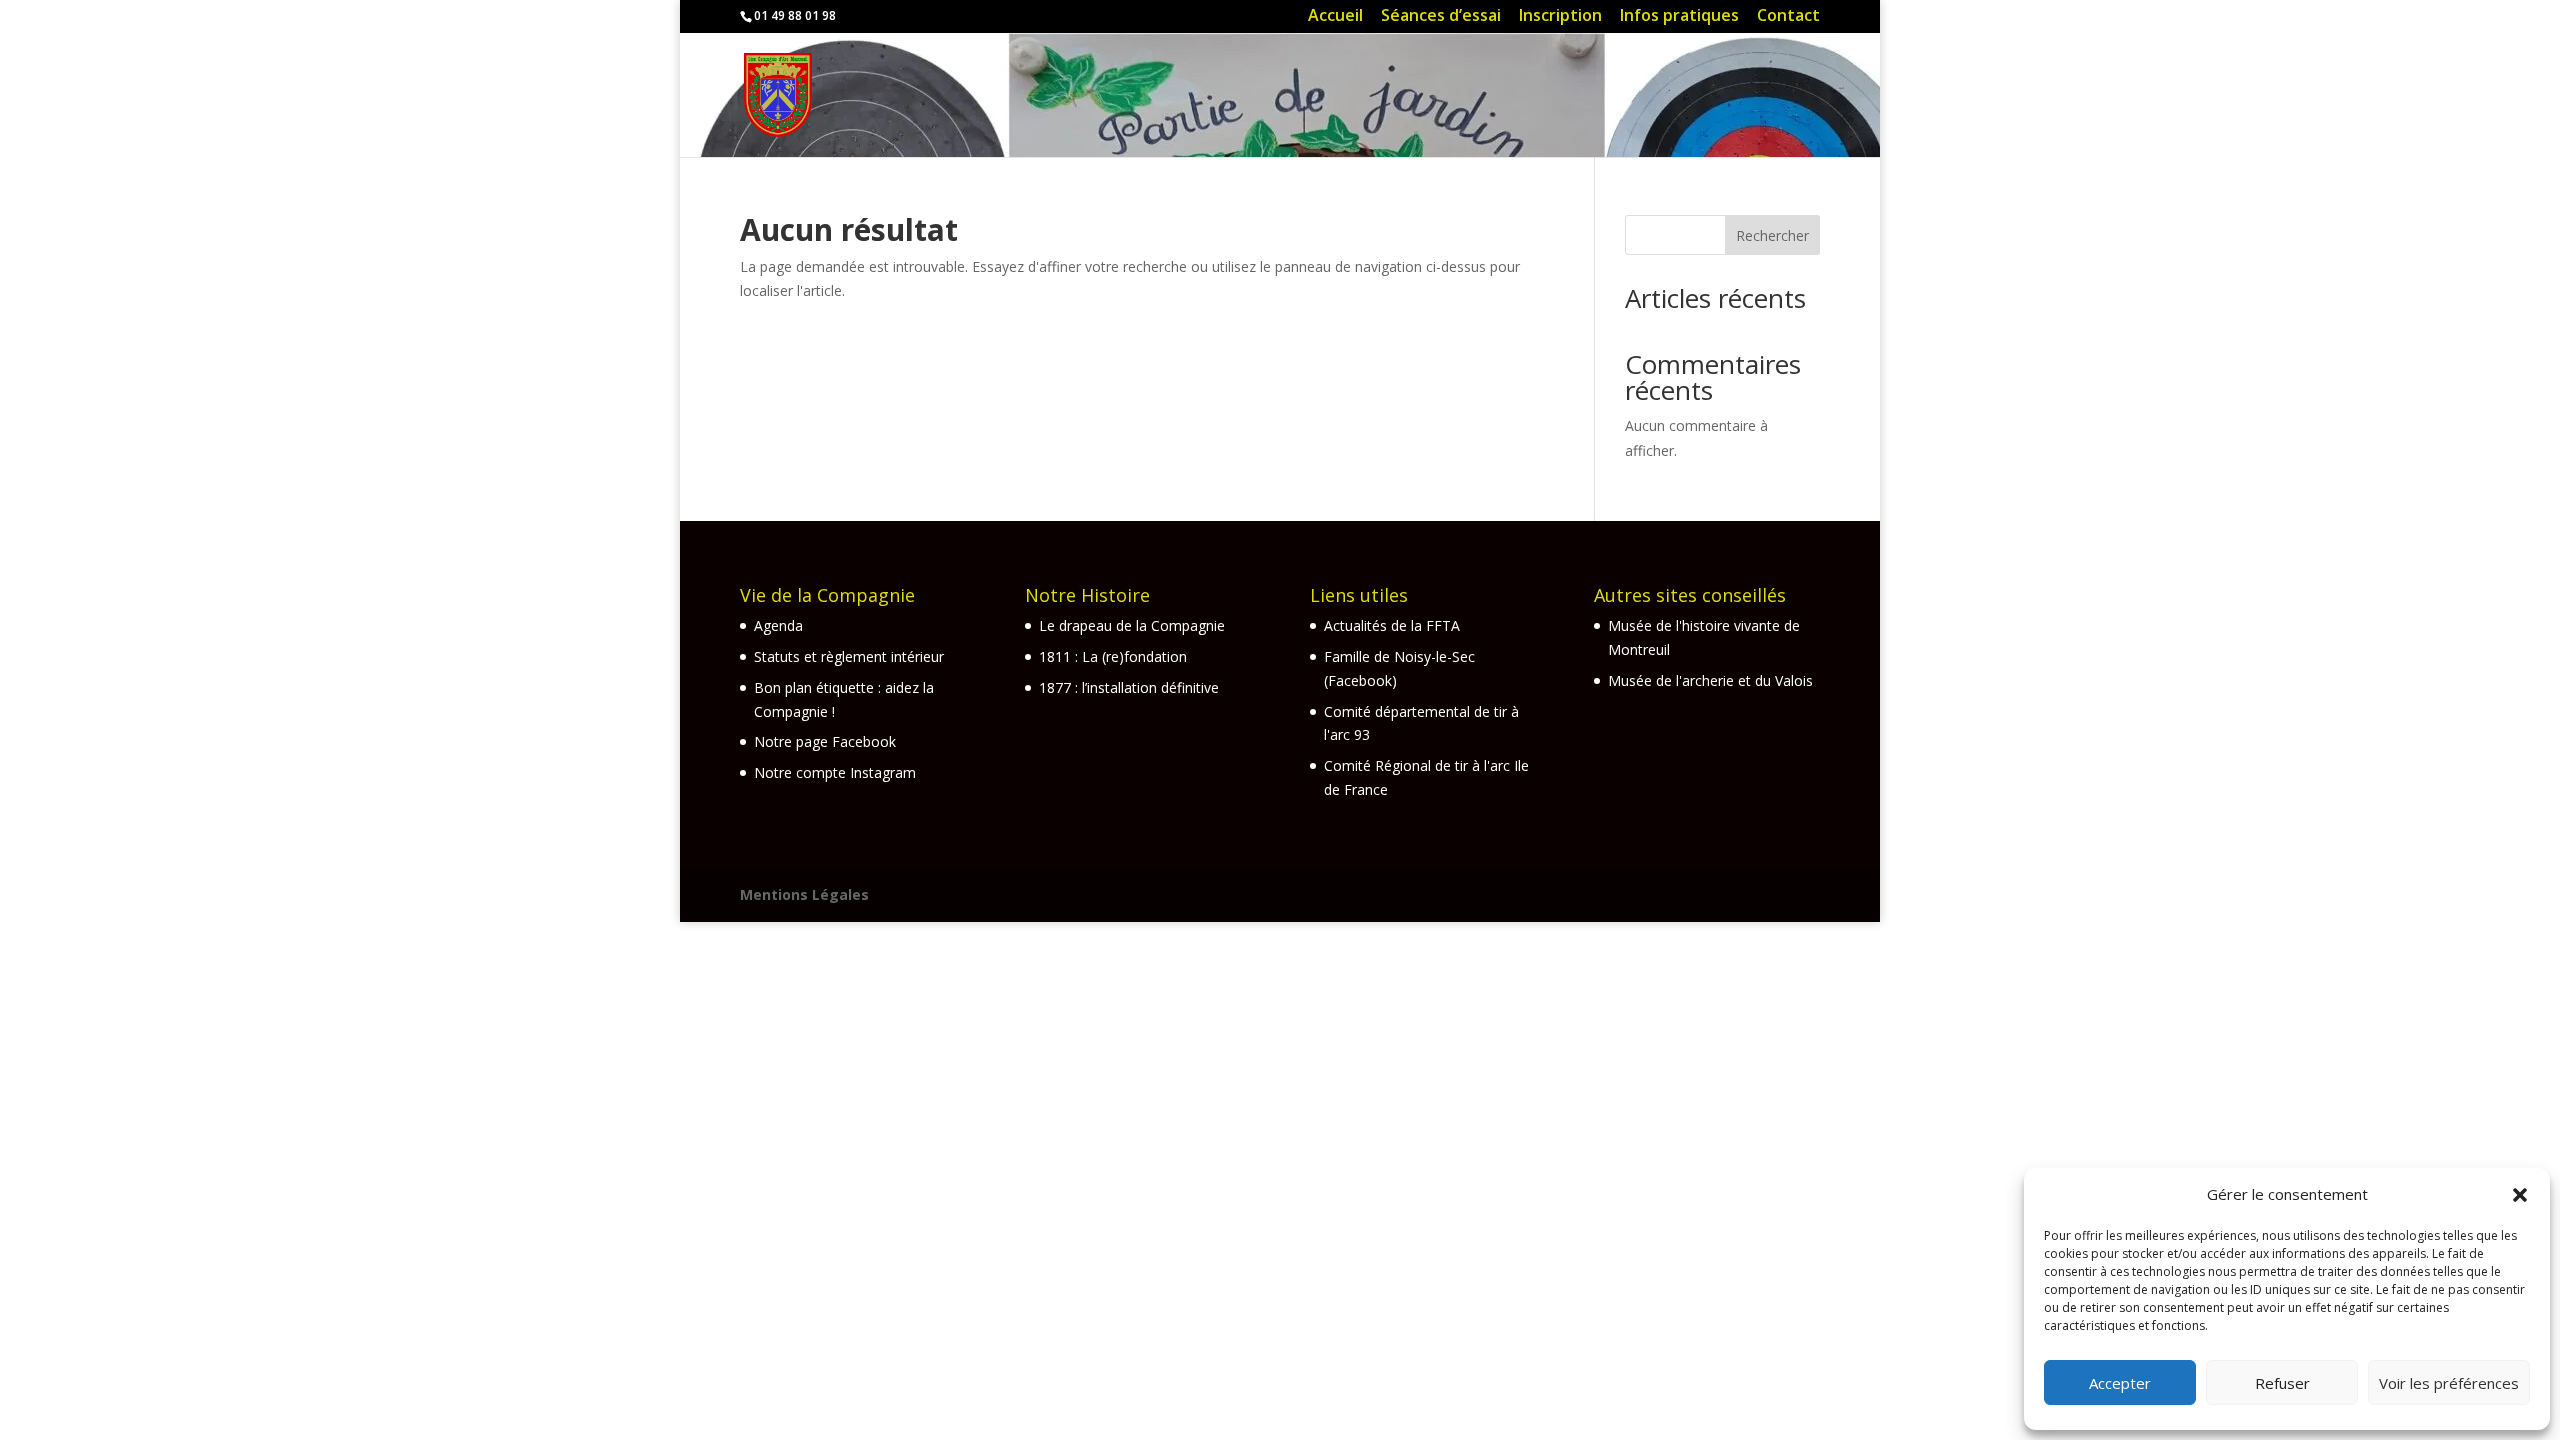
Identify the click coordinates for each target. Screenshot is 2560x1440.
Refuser (2282, 1383)
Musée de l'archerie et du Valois (1710, 680)
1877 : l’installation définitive (1129, 687)
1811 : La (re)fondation (1113, 656)
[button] (2520, 1195)
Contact (1788, 17)
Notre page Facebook (825, 741)
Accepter (2120, 1383)
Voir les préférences (2449, 1383)
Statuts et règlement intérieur (849, 656)
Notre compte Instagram (835, 772)
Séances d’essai (1441, 17)
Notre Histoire (1087, 595)
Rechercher (1772, 235)
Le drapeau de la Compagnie (1132, 625)
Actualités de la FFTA (1392, 625)
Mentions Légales (804, 894)
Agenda (778, 625)
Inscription (1560, 17)
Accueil (1335, 17)
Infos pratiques (1679, 17)
